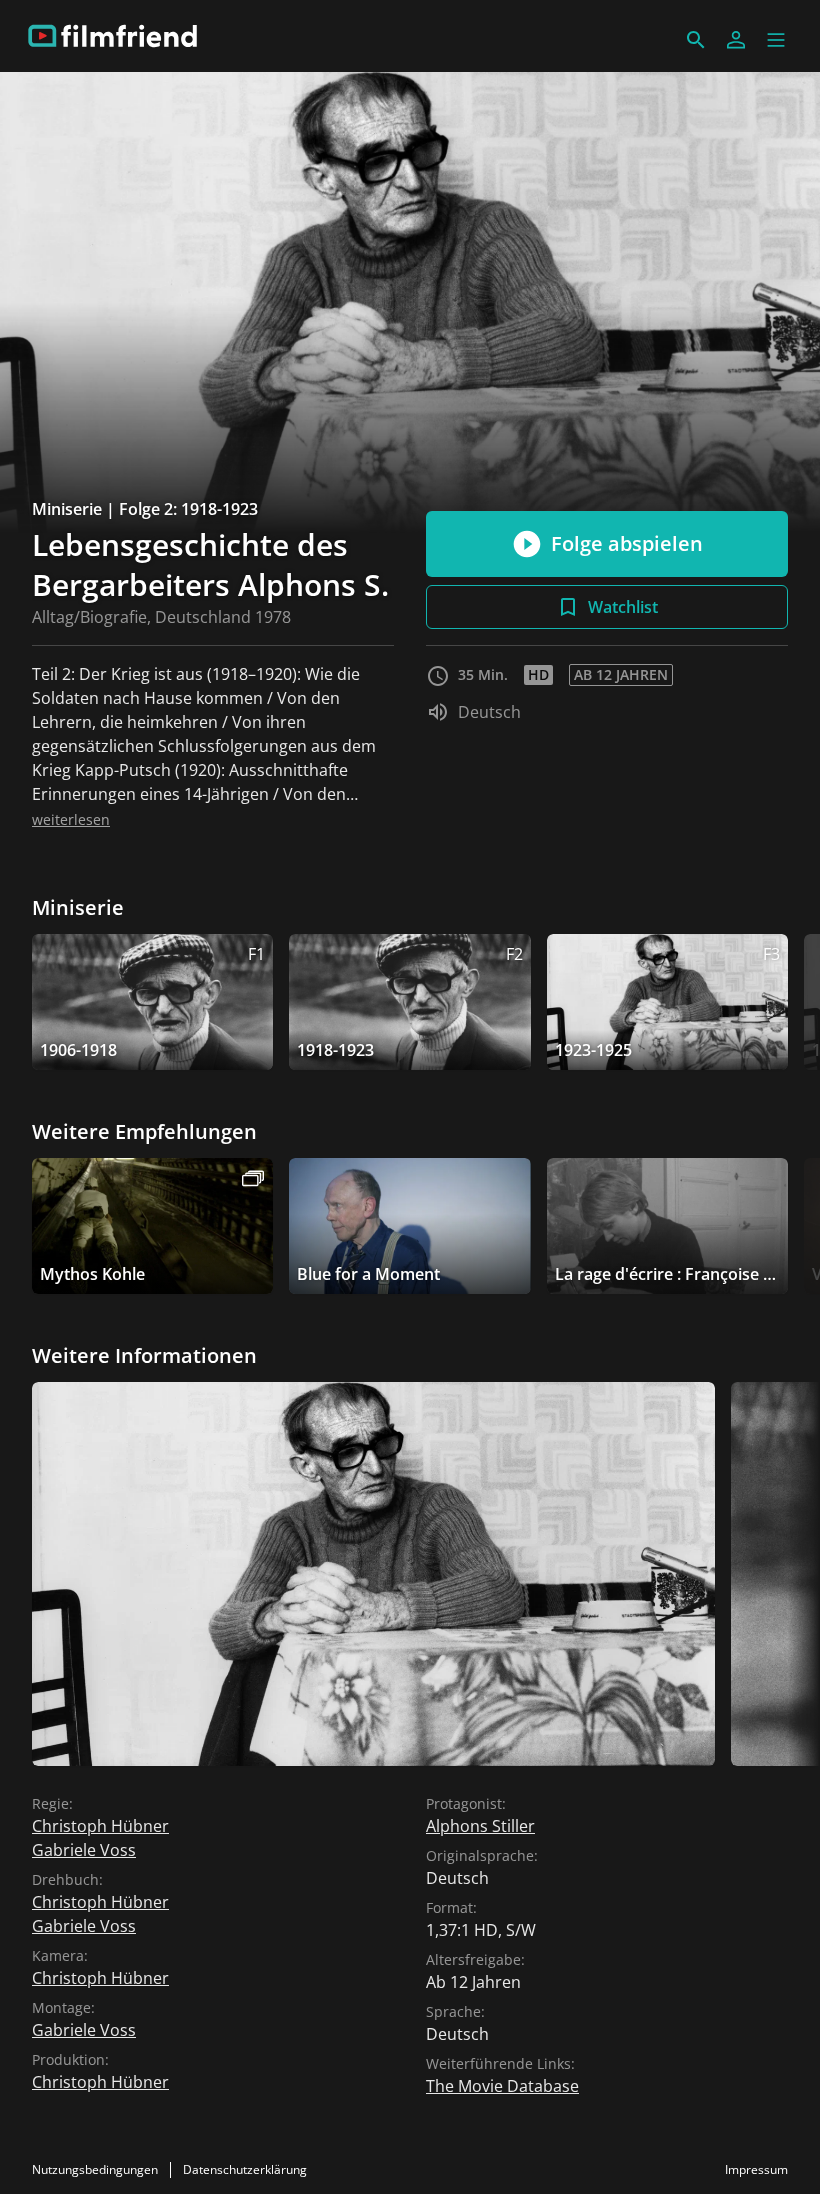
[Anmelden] (736, 40)
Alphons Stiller (480, 1826)
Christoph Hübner (100, 1826)
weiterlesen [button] (71, 819)
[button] (776, 40)
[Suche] (696, 40)
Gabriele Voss (84, 1850)
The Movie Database (502, 2086)
